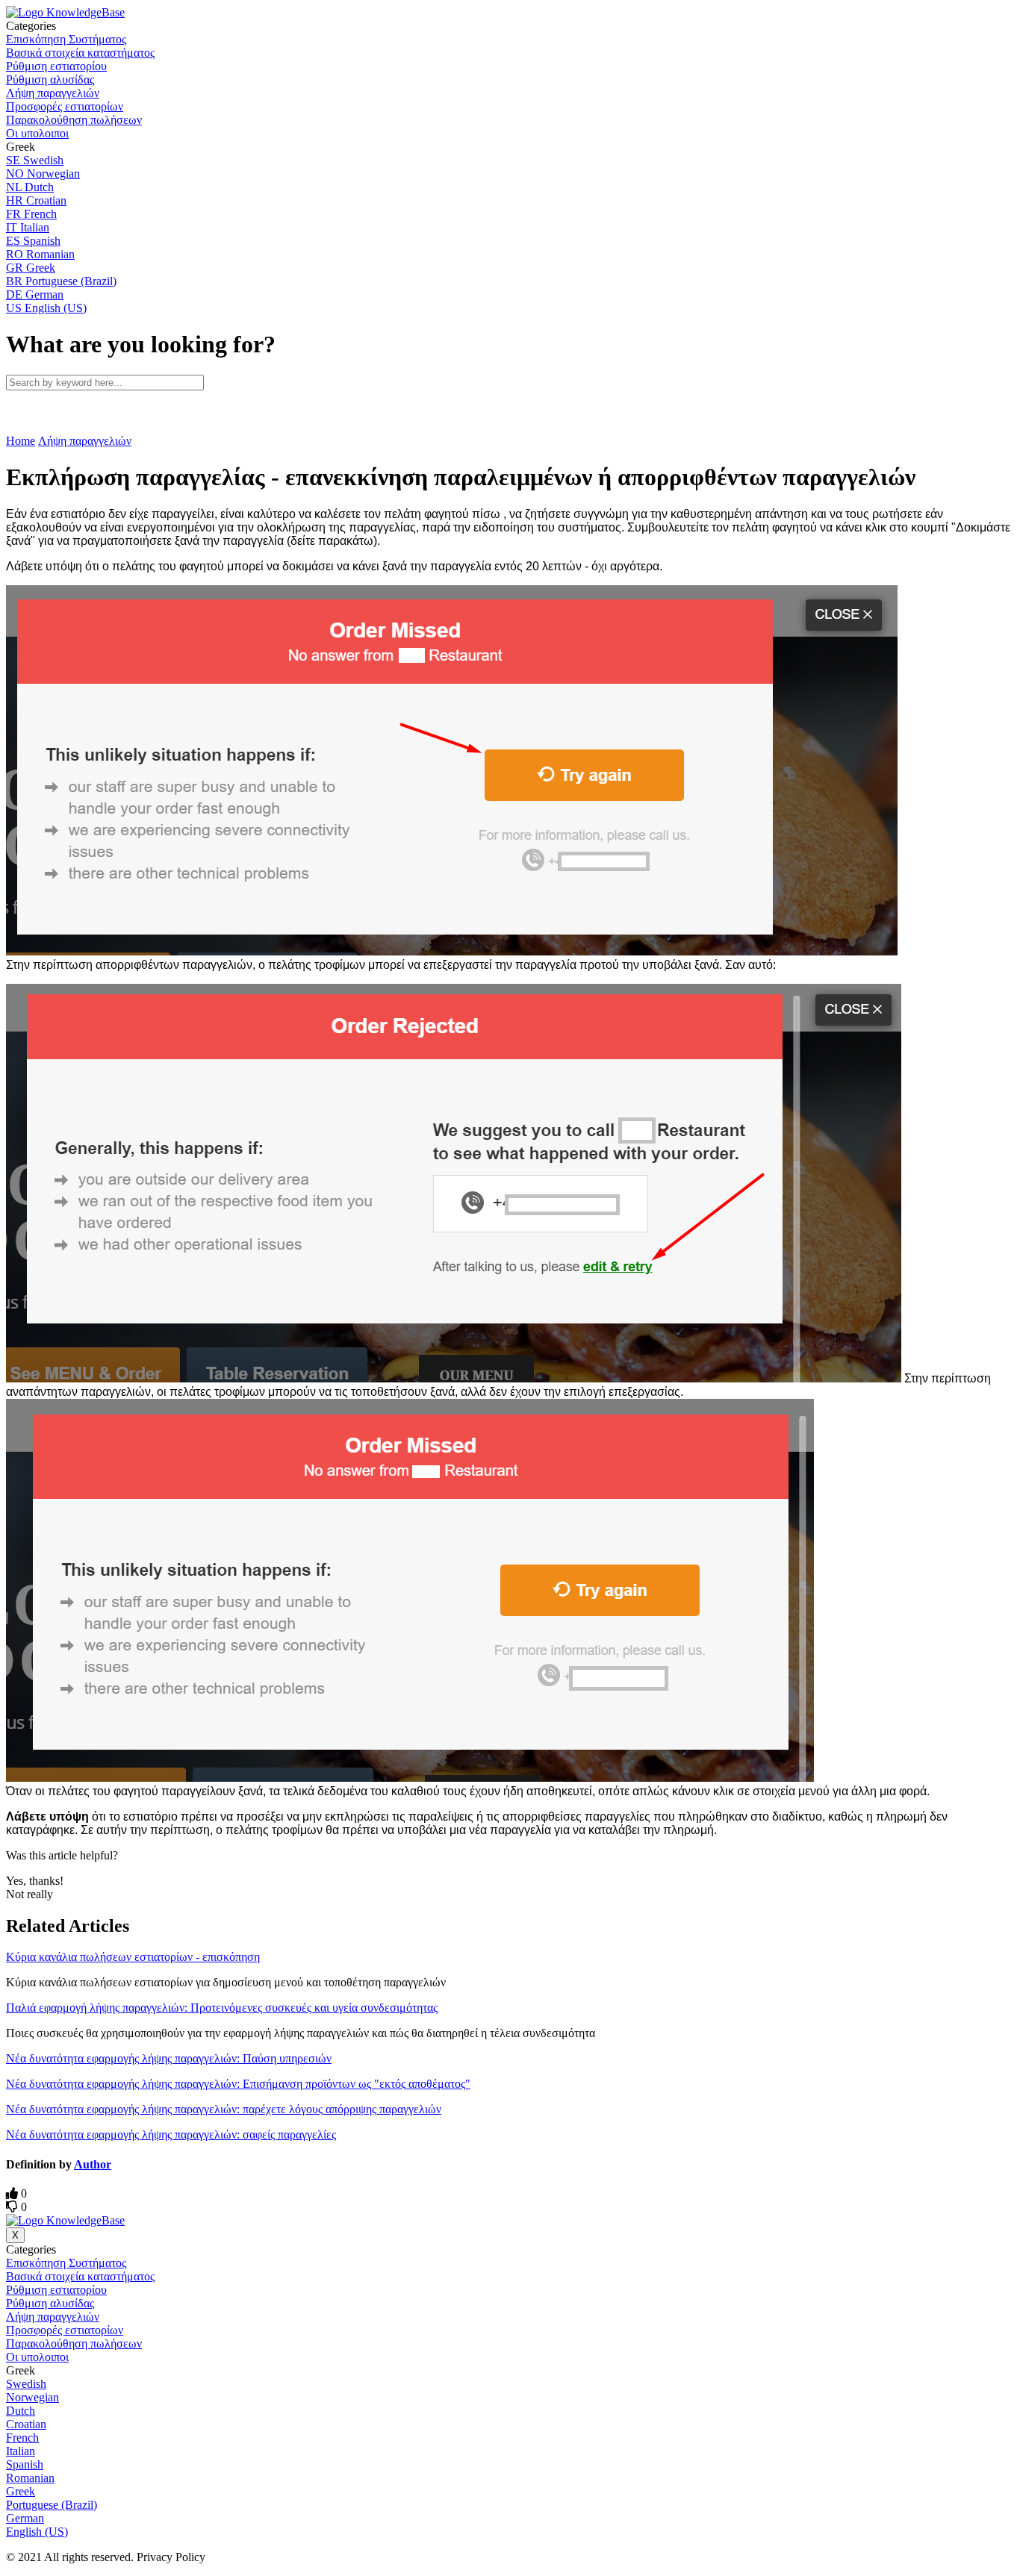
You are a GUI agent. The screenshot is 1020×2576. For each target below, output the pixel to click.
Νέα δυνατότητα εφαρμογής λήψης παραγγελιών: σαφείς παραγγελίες (171, 2134)
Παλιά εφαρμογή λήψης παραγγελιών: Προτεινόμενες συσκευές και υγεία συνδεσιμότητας (222, 2008)
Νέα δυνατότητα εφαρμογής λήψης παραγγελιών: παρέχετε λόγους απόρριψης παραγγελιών (224, 2109)
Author (93, 2164)
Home (21, 441)
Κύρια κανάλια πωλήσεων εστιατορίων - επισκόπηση (133, 1957)
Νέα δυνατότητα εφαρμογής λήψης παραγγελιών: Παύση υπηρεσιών (169, 2058)
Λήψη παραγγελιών (85, 441)
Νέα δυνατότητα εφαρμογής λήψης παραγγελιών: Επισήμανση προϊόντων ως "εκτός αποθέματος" (238, 2084)
